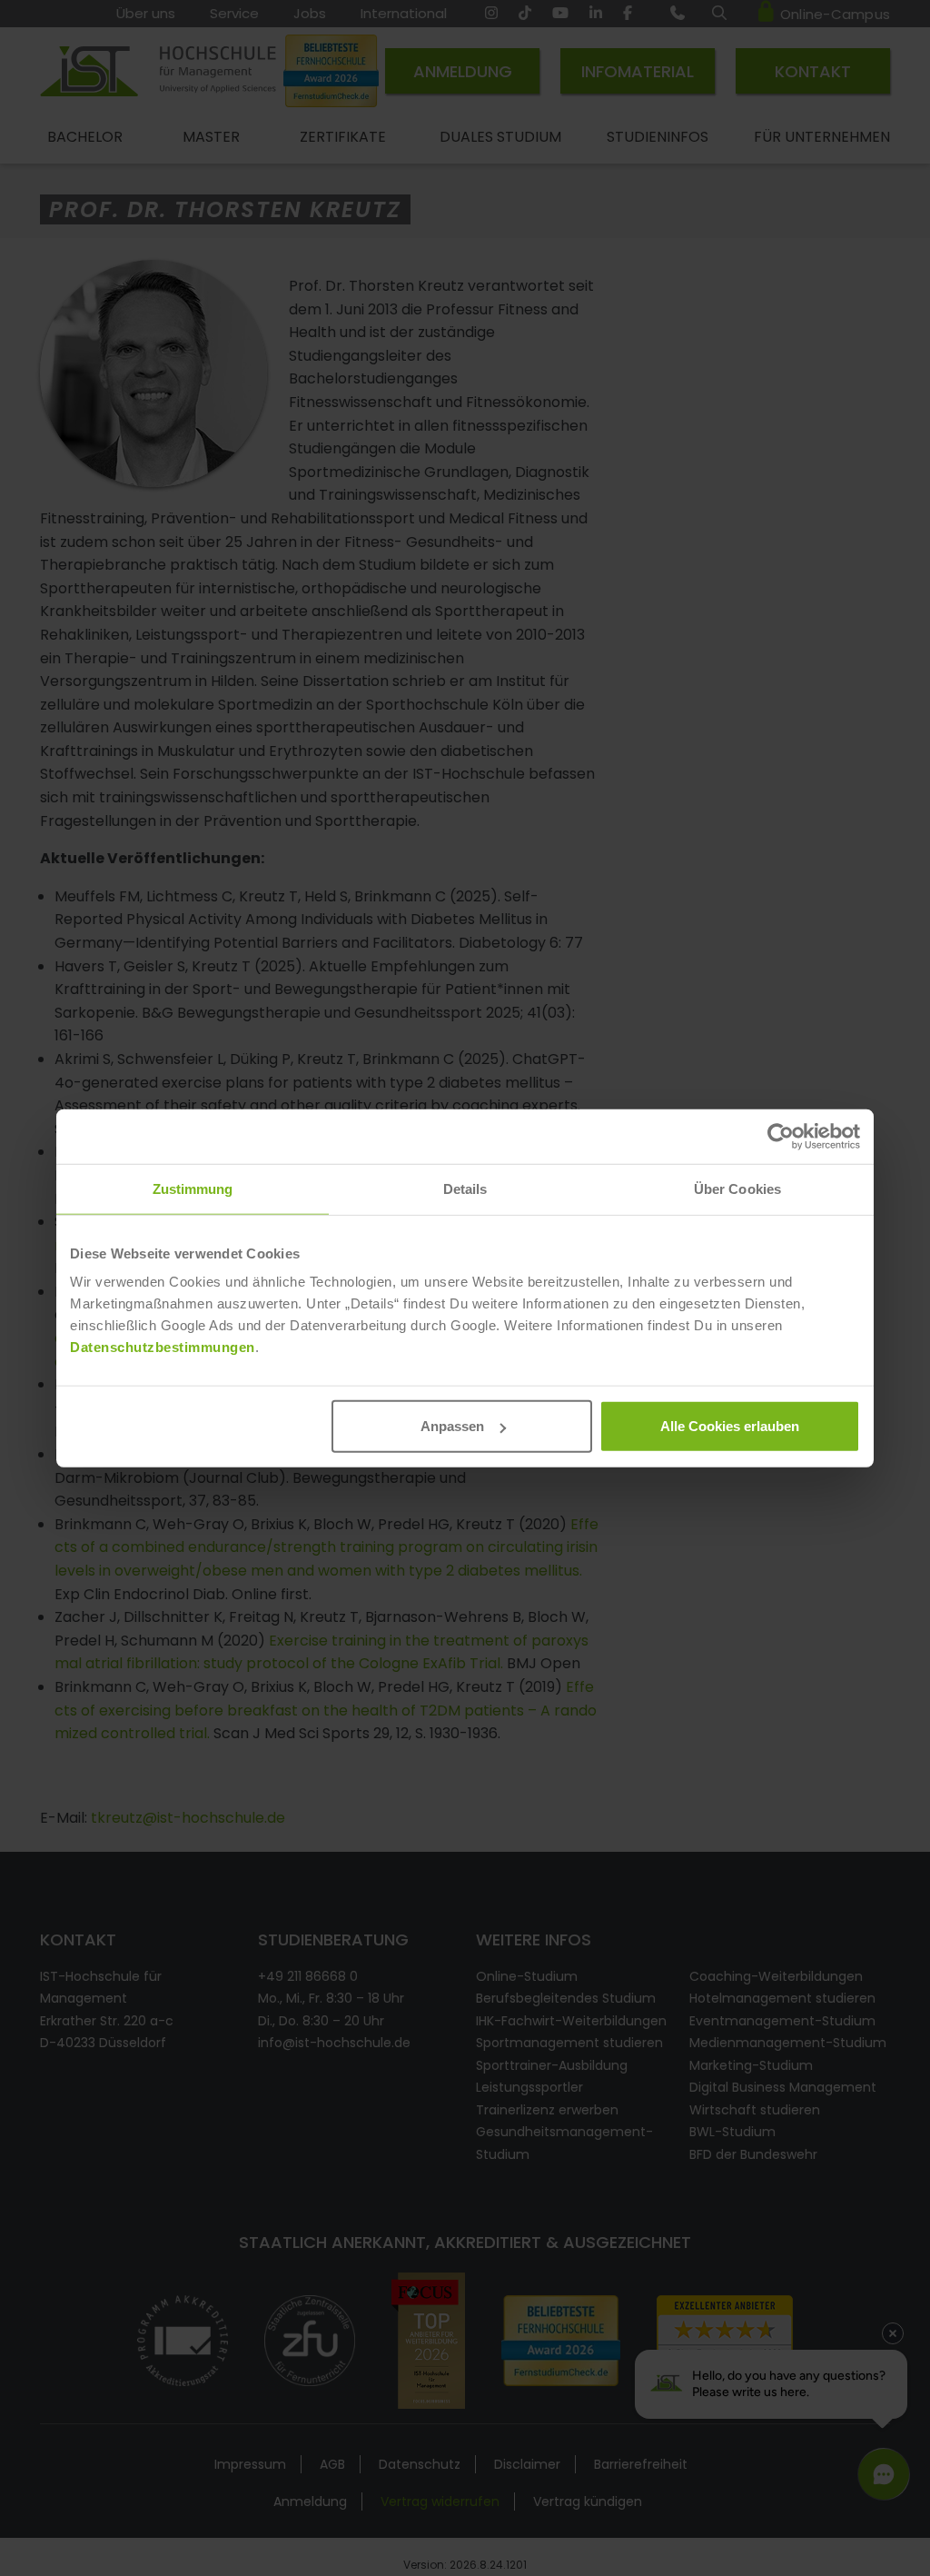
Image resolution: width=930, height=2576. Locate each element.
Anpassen (452, 1426)
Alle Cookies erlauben (730, 1426)
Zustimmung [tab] (193, 1188)
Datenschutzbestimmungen (163, 1347)
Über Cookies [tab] (737, 1188)
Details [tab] (465, 1188)
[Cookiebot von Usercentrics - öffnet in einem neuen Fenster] (781, 1136)
